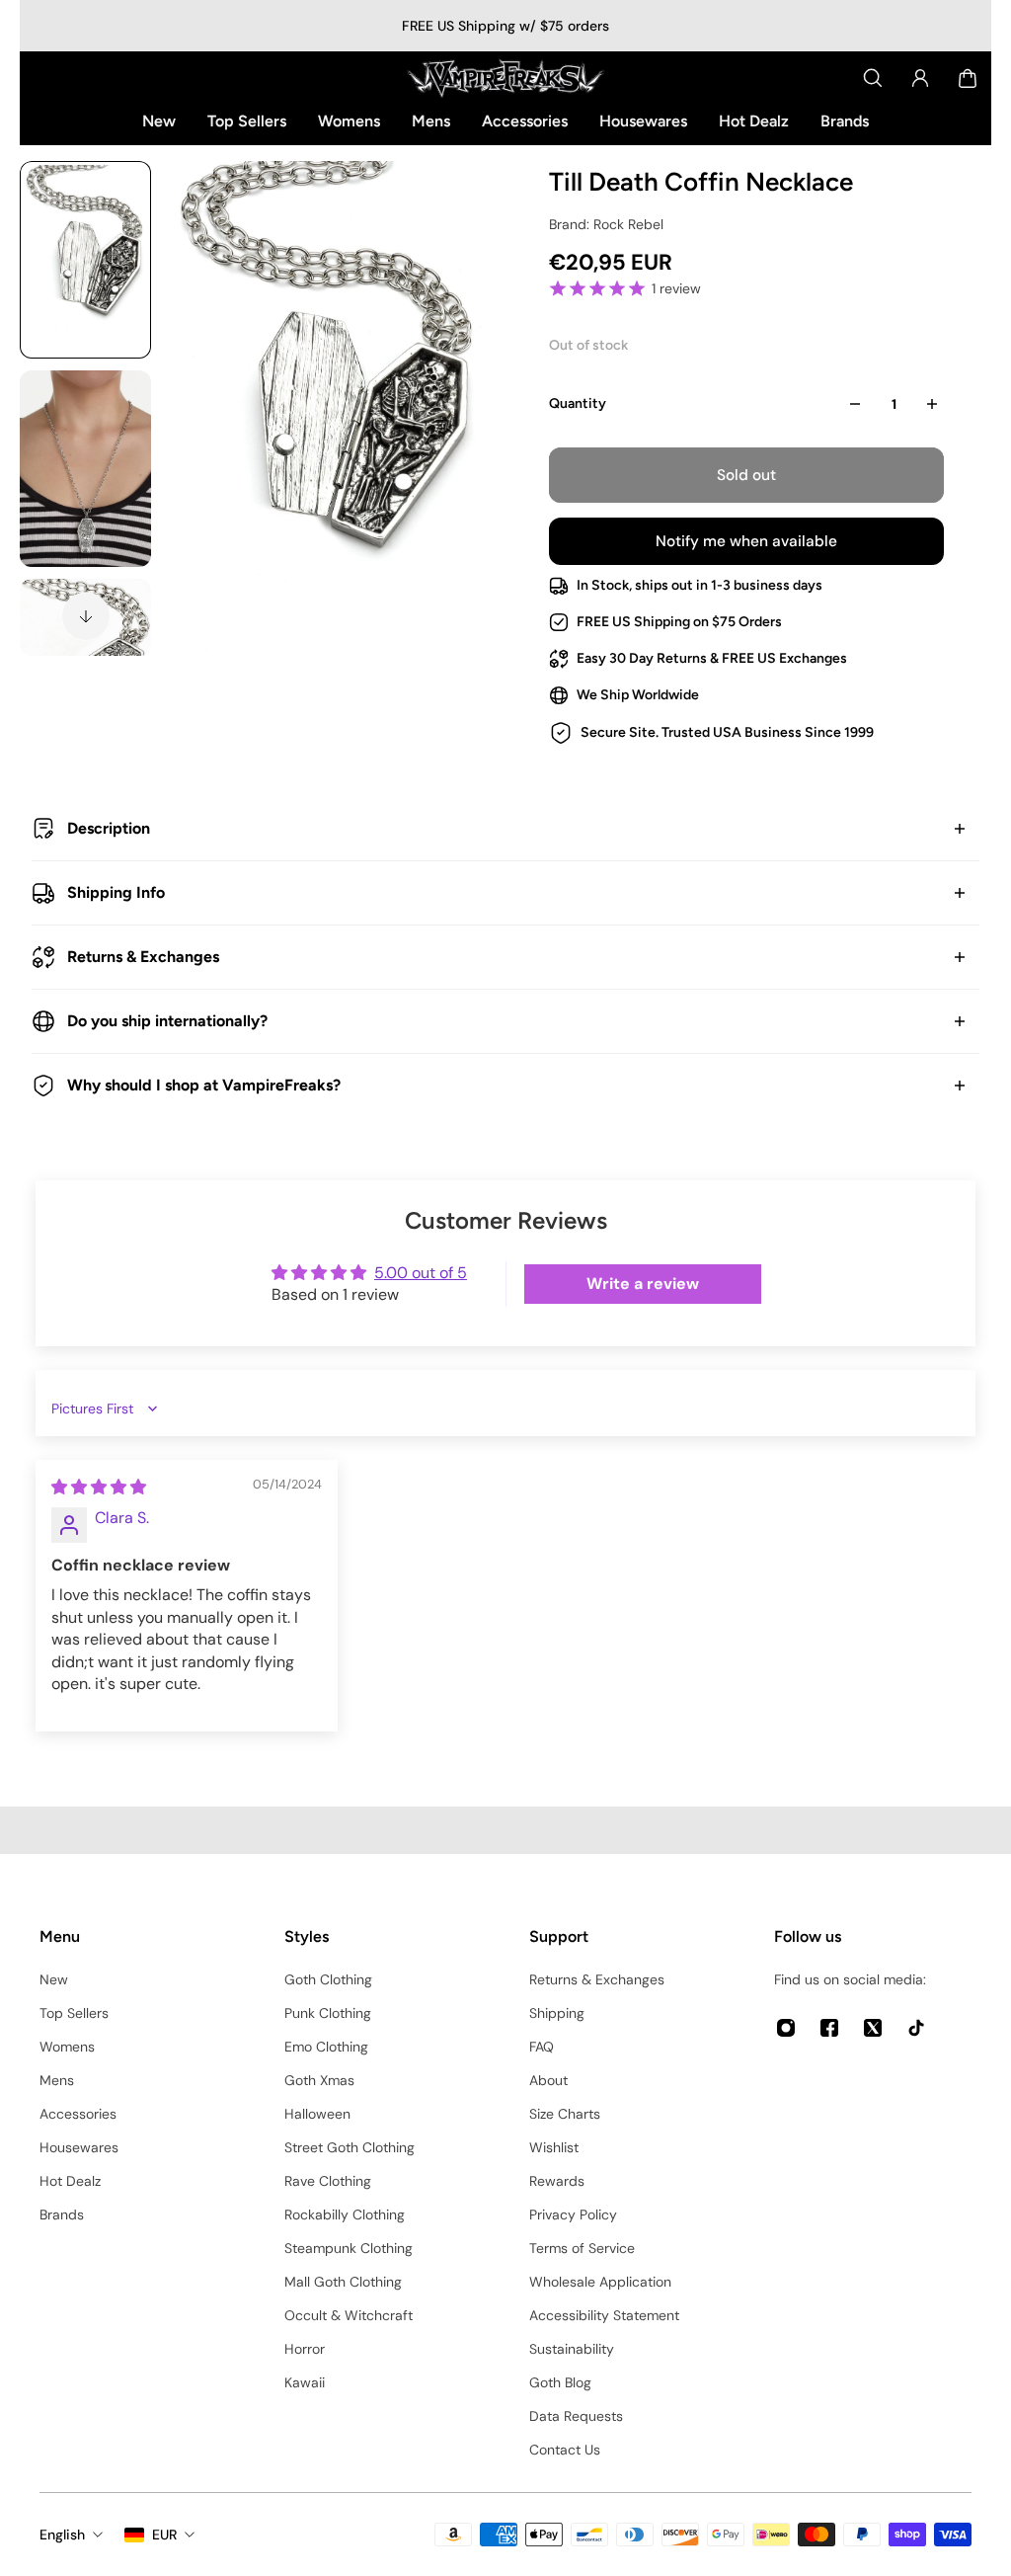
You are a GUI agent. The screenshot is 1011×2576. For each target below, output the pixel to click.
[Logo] (505, 78)
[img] (99, 1487)
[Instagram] (786, 2028)
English (62, 2535)
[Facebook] (829, 2028)
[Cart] (968, 78)
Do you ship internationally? (167, 1021)
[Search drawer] (873, 78)
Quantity (578, 403)
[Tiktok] (916, 2028)
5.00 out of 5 (421, 1273)
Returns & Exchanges (143, 957)
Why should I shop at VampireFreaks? (204, 1085)
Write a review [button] (643, 1284)
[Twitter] (873, 2028)
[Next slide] (86, 616)
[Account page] (920, 78)
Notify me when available (746, 541)
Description (109, 828)
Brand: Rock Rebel (606, 224)
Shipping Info (116, 892)
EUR (164, 2535)
